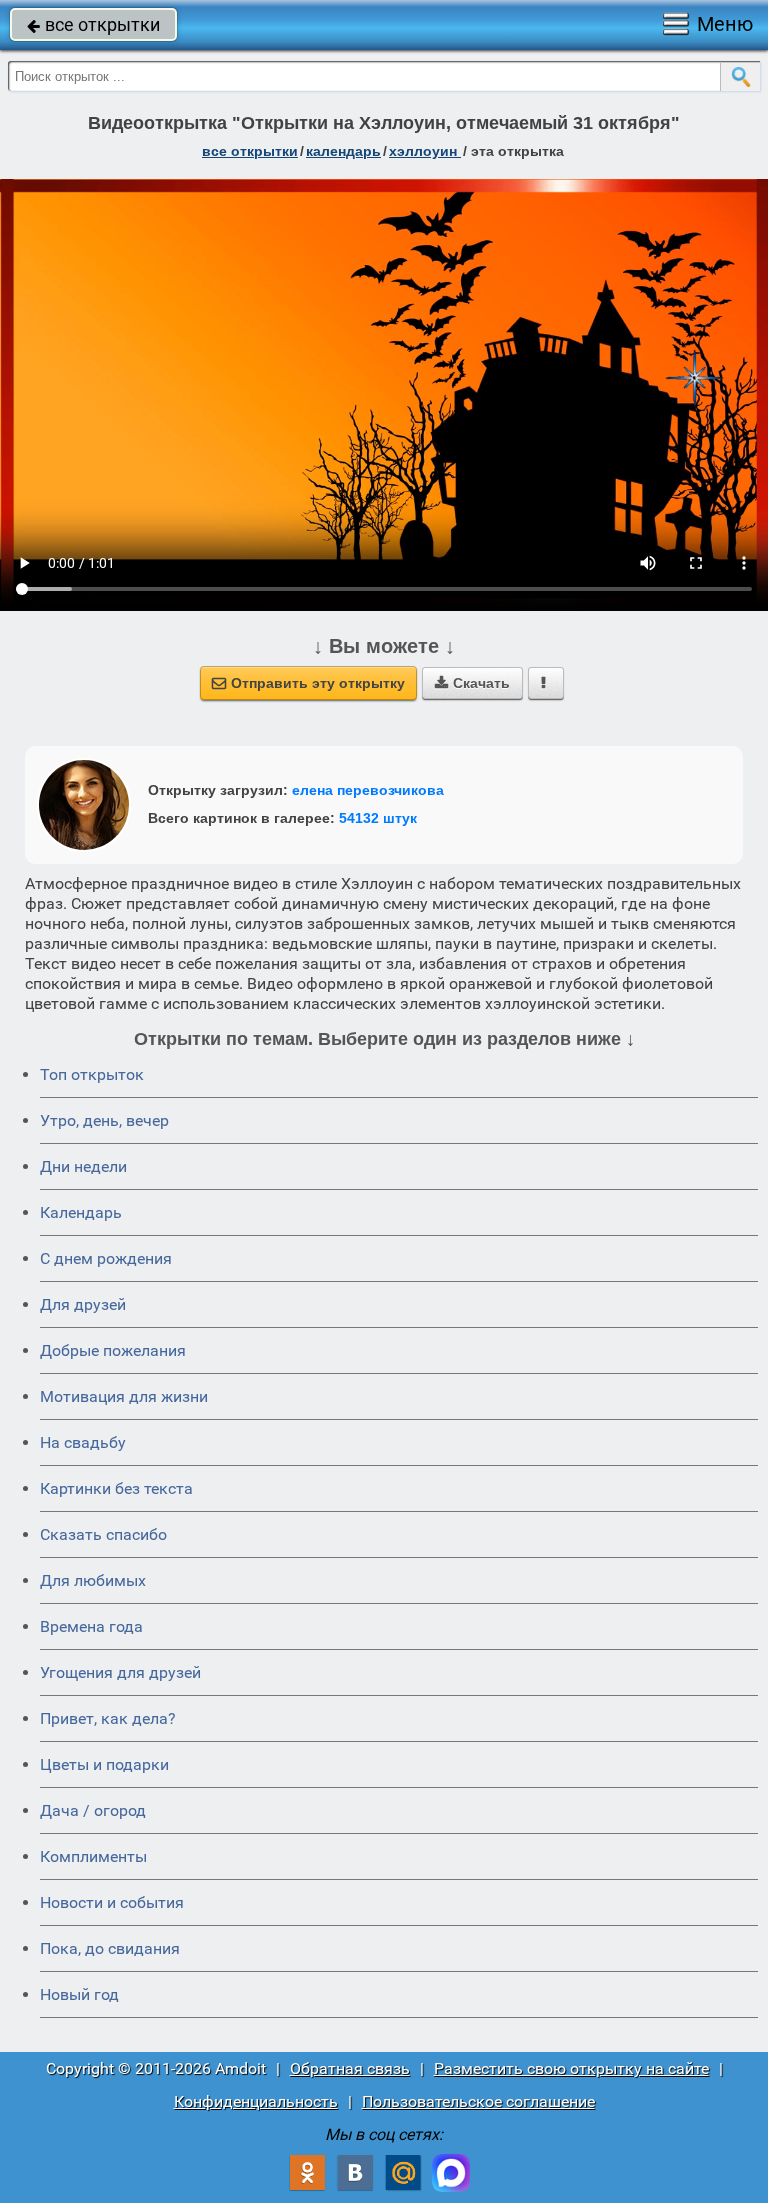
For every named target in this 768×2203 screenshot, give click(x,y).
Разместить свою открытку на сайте (571, 2068)
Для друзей (83, 1304)
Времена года (91, 1626)
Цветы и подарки (104, 1764)
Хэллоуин (425, 151)
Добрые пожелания (113, 1350)
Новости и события (112, 1902)
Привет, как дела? (108, 1718)
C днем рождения (106, 1258)
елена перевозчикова (368, 790)
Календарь (343, 151)
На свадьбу (83, 1442)
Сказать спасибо (103, 1534)
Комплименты (93, 1856)
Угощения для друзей (120, 1672)
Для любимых (93, 1580)
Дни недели (83, 1166)
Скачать (472, 683)
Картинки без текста (116, 1488)
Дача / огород (93, 1810)
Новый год (79, 1994)
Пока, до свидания (110, 1948)
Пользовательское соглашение (478, 2101)
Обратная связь (350, 2068)
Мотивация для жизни (124, 1396)
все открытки (93, 24)
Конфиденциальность (256, 2101)
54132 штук (378, 818)
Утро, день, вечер (104, 1120)
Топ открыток (92, 1074)
